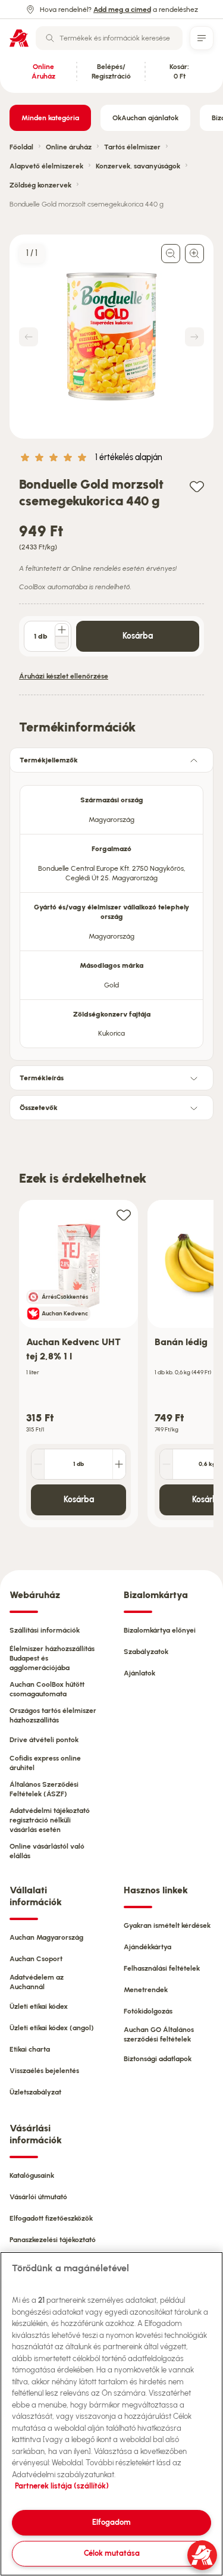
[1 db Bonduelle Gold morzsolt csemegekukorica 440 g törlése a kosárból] (62, 643)
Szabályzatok (146, 1652)
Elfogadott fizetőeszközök (51, 2218)
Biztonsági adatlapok (158, 2059)
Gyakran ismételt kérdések (167, 1925)
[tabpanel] (111, 913)
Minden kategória (50, 118)
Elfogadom (111, 2522)
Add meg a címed (122, 10)
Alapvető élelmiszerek (46, 166)
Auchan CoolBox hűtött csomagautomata (47, 1689)
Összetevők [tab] (39, 1108)
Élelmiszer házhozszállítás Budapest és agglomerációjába (52, 1658)
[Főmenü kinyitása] (202, 38)
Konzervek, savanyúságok (138, 166)
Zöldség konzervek (40, 185)
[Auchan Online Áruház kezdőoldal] (19, 38)
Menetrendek (146, 1990)
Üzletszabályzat (35, 2092)
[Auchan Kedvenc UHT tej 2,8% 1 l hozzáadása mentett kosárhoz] (124, 1214)
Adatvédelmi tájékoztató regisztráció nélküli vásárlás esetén (50, 1820)
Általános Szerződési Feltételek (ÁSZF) (44, 1789)
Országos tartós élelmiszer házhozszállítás (53, 1715)
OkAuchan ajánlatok (145, 118)
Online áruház (69, 147)
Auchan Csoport (36, 1959)
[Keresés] (50, 38)
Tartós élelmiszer (132, 147)
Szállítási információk (45, 1630)
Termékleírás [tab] (42, 1078)
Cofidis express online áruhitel (45, 1763)
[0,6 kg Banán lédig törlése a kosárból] (167, 1464)
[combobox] (109, 38)
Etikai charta (30, 2049)
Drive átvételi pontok (44, 1740)
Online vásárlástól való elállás (47, 1851)
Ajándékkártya (147, 1947)
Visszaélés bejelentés (44, 2071)
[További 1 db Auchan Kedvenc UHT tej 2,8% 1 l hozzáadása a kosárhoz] (119, 1464)
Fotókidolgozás (148, 2011)
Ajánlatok (139, 1673)
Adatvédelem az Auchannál (37, 1982)
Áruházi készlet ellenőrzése (64, 676)
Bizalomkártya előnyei (160, 1630)
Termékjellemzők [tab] (49, 760)
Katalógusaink (32, 2175)
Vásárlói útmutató (38, 2197)
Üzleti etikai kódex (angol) (52, 2028)
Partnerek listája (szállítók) (62, 2486)
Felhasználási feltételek (162, 1968)
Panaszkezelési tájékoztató (53, 2240)
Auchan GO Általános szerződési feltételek (159, 2034)
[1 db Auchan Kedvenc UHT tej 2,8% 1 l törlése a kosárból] (38, 1464)
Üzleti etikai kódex (39, 2006)
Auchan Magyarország (46, 1937)
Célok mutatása (112, 2553)
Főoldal (21, 147)
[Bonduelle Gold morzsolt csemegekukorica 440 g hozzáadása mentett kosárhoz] (197, 486)
